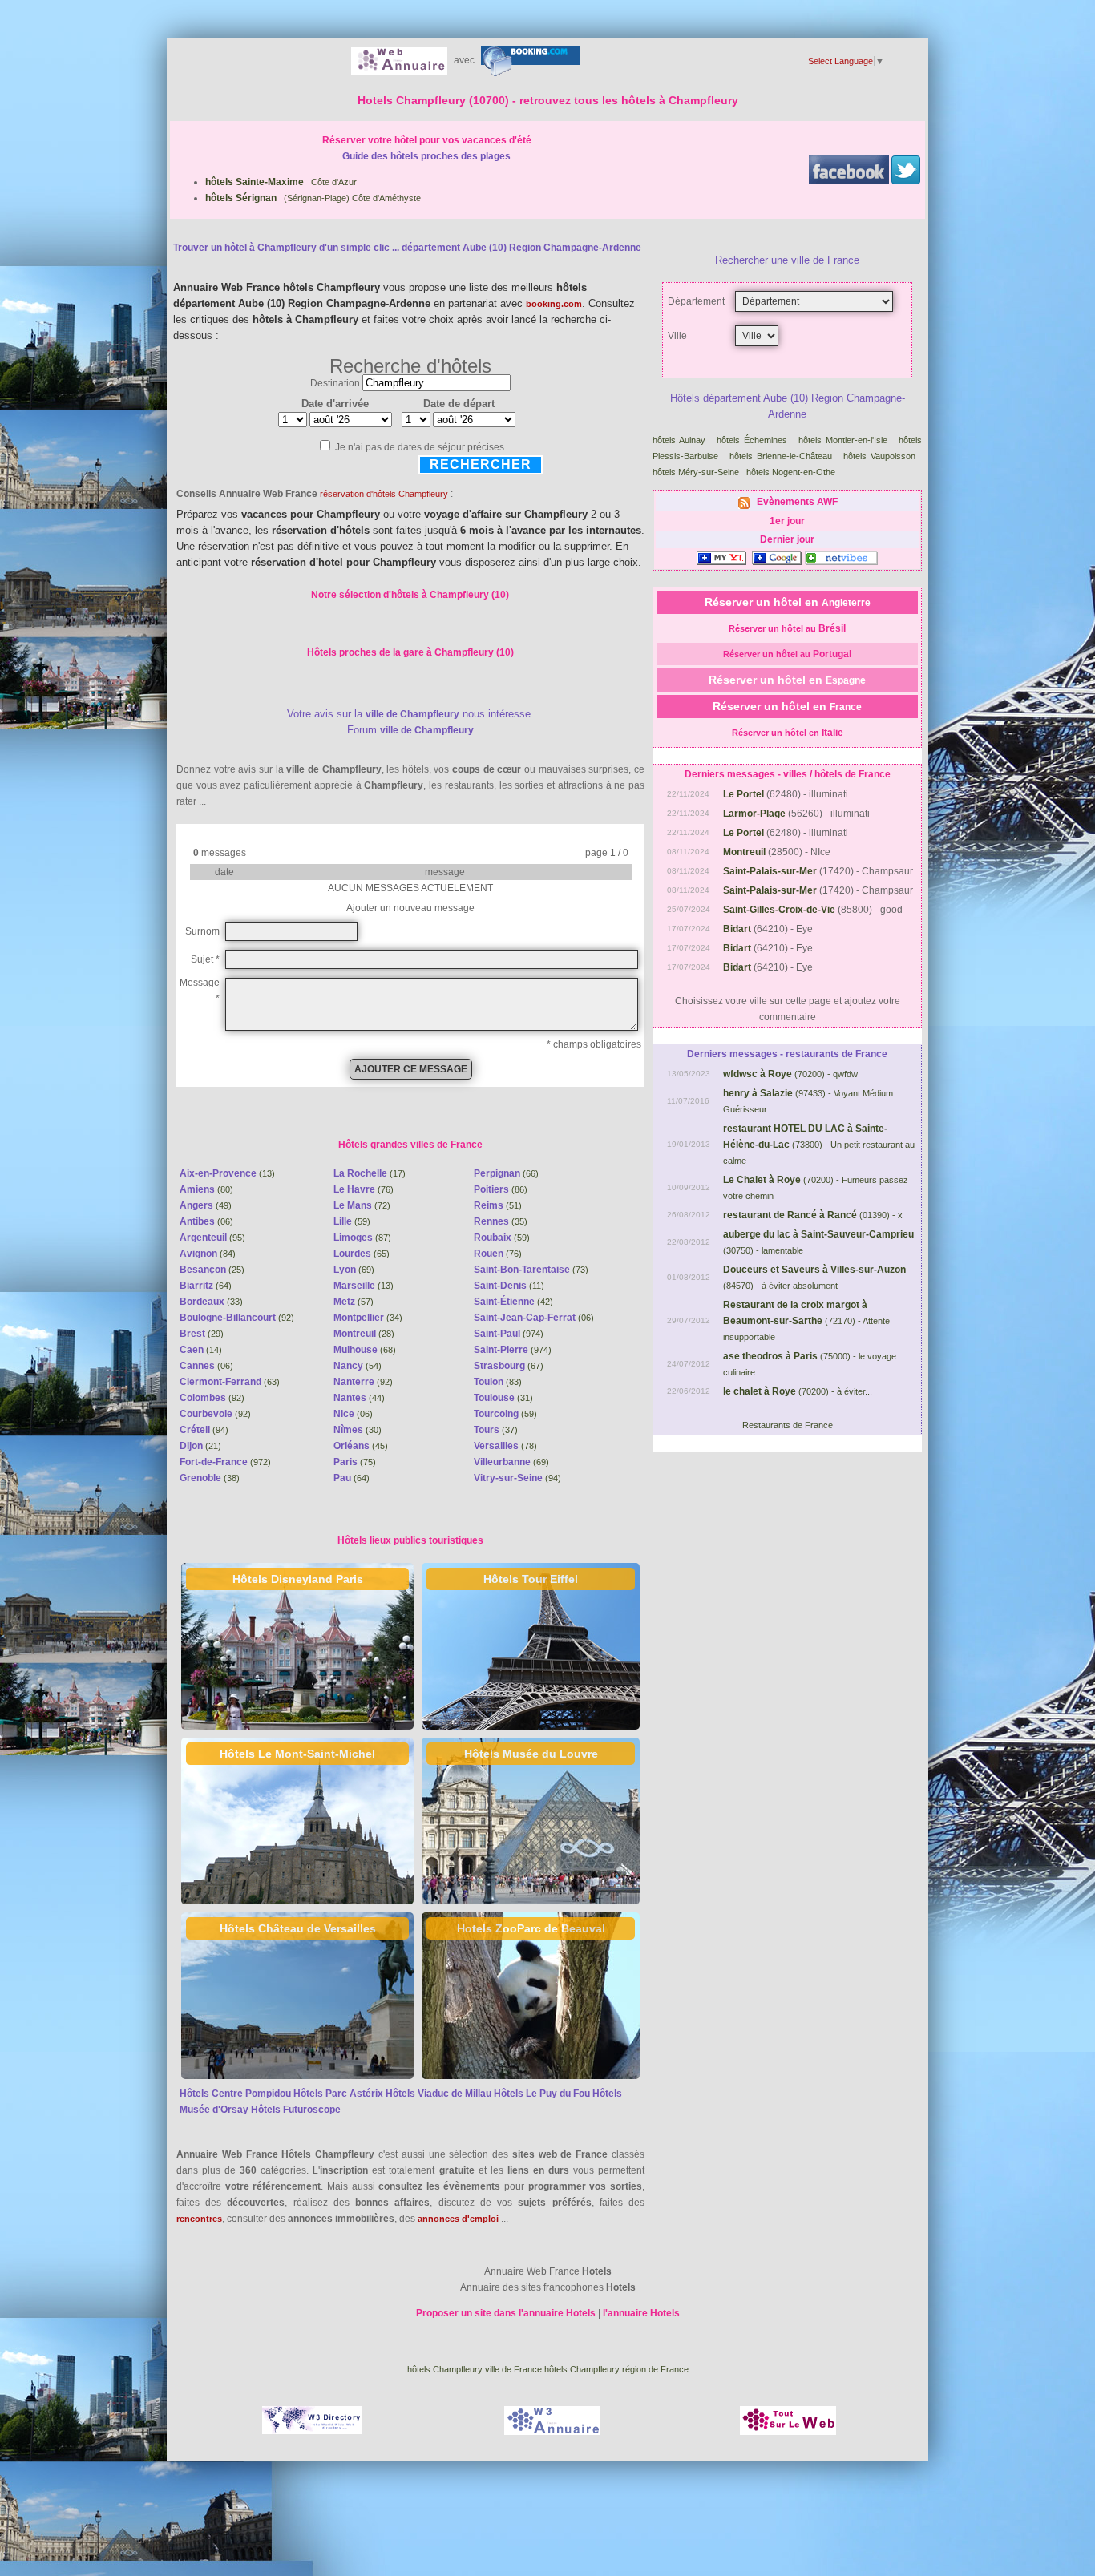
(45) (361, 1446)
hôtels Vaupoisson (879, 456)
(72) (362, 1205)
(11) (509, 1286)
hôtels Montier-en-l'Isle (843, 440)
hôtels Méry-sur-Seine (696, 472)
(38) (210, 1478)
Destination (335, 383)
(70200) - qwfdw (790, 1074)
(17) (370, 1173)
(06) (206, 1221)
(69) (354, 1270)
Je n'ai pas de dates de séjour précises (420, 447)
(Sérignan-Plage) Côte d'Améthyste (313, 198)
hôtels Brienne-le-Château (781, 456)
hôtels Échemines (752, 440)
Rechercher (481, 464)
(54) (358, 1366)
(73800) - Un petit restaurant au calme (819, 1145)
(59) (352, 1221)
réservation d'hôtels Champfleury (384, 494)
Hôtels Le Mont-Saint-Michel (297, 1754)
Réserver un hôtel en (788, 602)
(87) (362, 1238)
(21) (200, 1446)
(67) (509, 1366)
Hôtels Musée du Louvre (531, 1754)
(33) (211, 1302)
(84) (208, 1254)
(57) (354, 1302)
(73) (531, 1270)
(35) (501, 1221)
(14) (201, 1350)
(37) (496, 1430)
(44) (359, 1398)
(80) (206, 1189)
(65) (362, 1254)
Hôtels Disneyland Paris (298, 1579)
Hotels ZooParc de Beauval (531, 1928)
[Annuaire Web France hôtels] (399, 60)
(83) (498, 1382)
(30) (358, 1430)
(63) (230, 1382)
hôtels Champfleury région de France (616, 2369)
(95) (212, 1238)
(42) (513, 1302)
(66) (506, 1173)
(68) (365, 1350)
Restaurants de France (788, 1425)
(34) (368, 1318)
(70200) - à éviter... (798, 1391)
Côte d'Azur (281, 182)
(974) (509, 1334)
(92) (237, 1318)
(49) (206, 1205)
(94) (204, 1430)
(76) (364, 1189)
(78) (505, 1446)
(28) (364, 1334)
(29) (202, 1334)
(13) (227, 1173)
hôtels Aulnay (679, 440)
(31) (503, 1398)
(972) (225, 1462)
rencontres (199, 2219)
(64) (206, 1286)
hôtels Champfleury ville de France (475, 2369)
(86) (501, 1189)
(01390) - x (813, 1215)
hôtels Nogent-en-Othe (791, 472)
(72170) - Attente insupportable (806, 1321)
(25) (212, 1270)
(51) (498, 1205)
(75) (355, 1462)
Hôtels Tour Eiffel (531, 1579)
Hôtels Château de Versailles (298, 1928)
